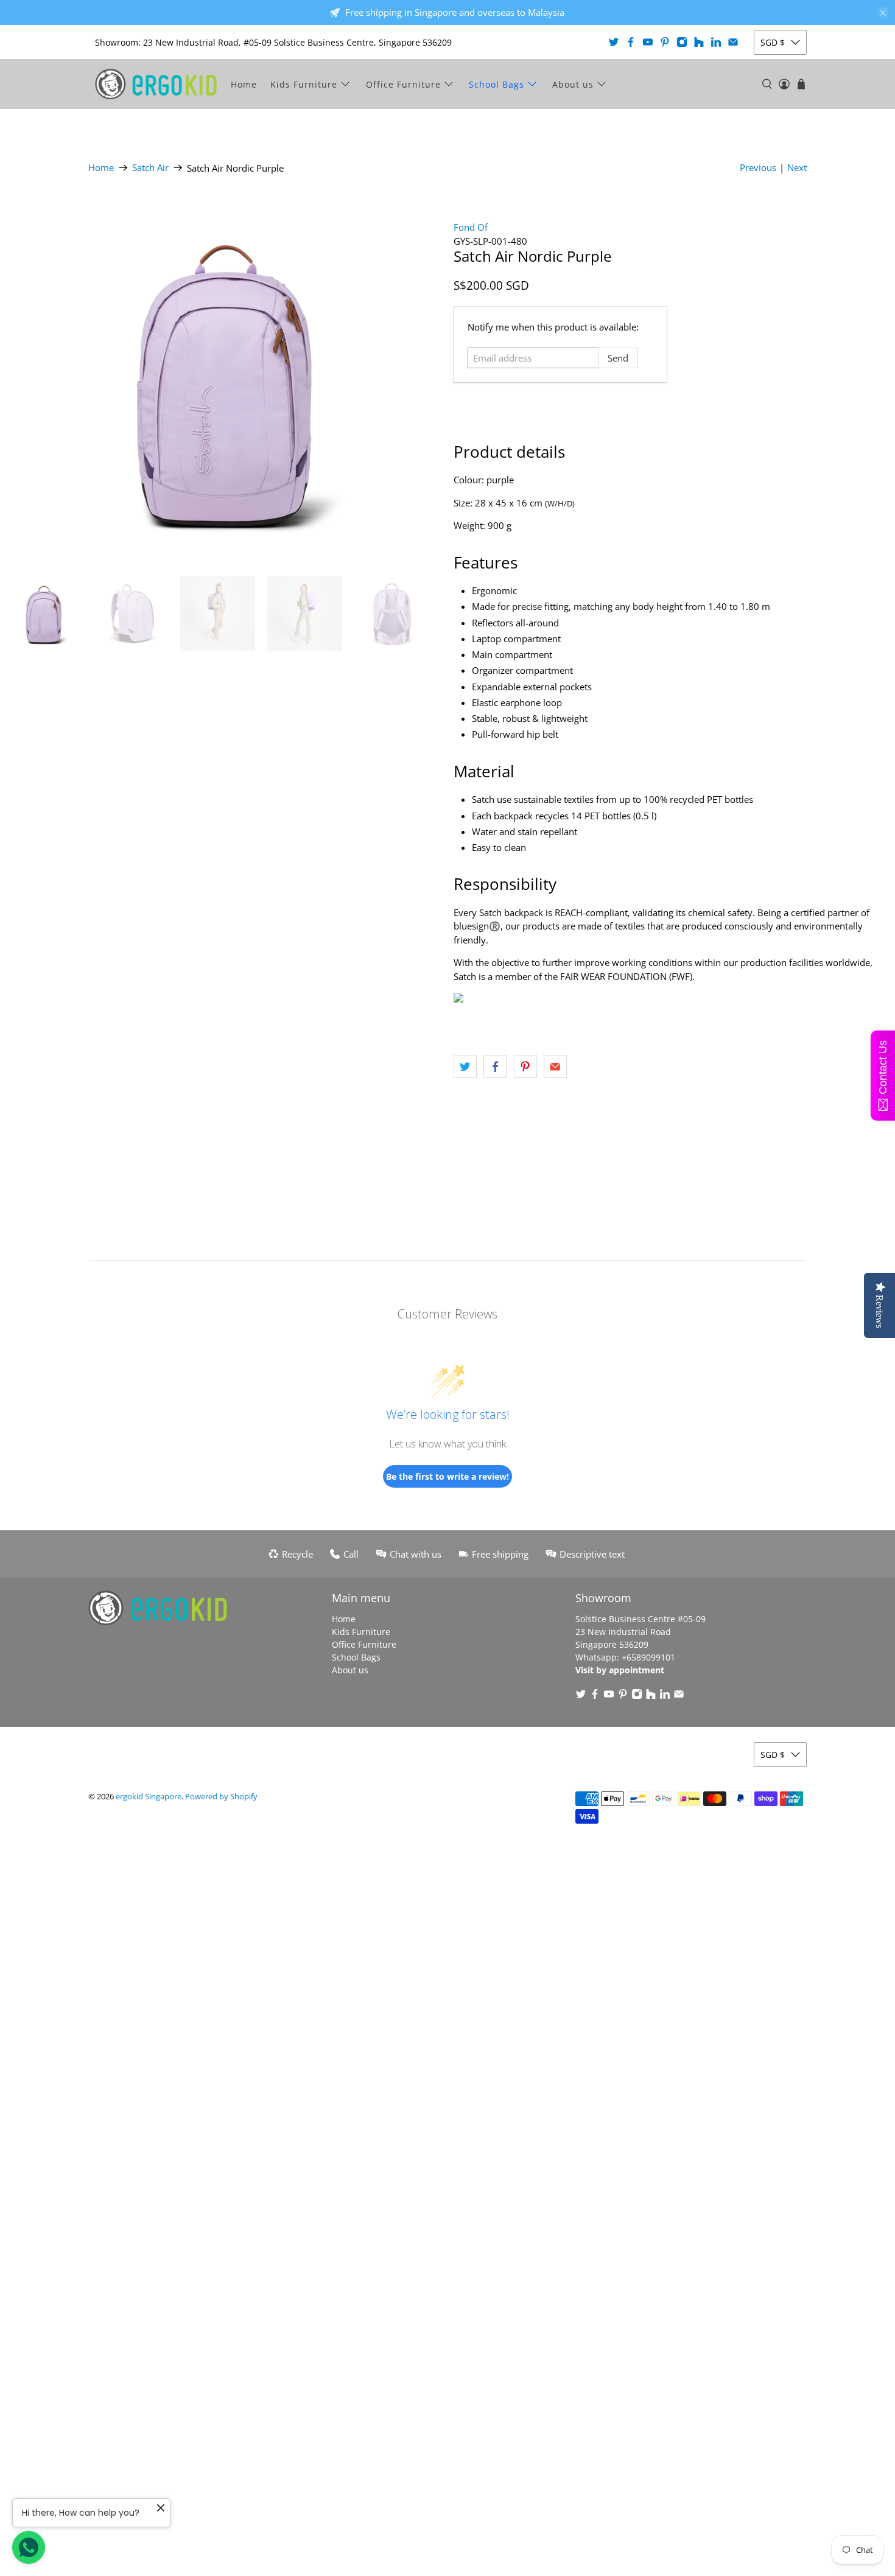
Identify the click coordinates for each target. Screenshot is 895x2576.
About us (573, 84)
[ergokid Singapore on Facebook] (631, 42)
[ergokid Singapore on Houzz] (699, 42)
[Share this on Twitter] (465, 1066)
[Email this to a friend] (555, 1066)
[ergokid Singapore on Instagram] (682, 42)
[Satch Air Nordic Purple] (224, 382)
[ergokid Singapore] (156, 84)
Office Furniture (403, 84)
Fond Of (471, 227)
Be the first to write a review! (447, 1476)
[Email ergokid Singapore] (733, 42)
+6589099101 (648, 1657)
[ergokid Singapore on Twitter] (614, 42)
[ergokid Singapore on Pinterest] (665, 42)
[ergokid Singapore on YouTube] (648, 42)
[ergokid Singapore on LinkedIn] (716, 42)
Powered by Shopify (221, 1797)
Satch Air (150, 168)
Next (797, 167)
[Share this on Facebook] (495, 1066)
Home (244, 84)
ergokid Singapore (149, 1797)
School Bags (497, 84)
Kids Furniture (304, 84)
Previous (758, 167)
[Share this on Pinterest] (525, 1066)
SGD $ (773, 42)
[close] (883, 13)
